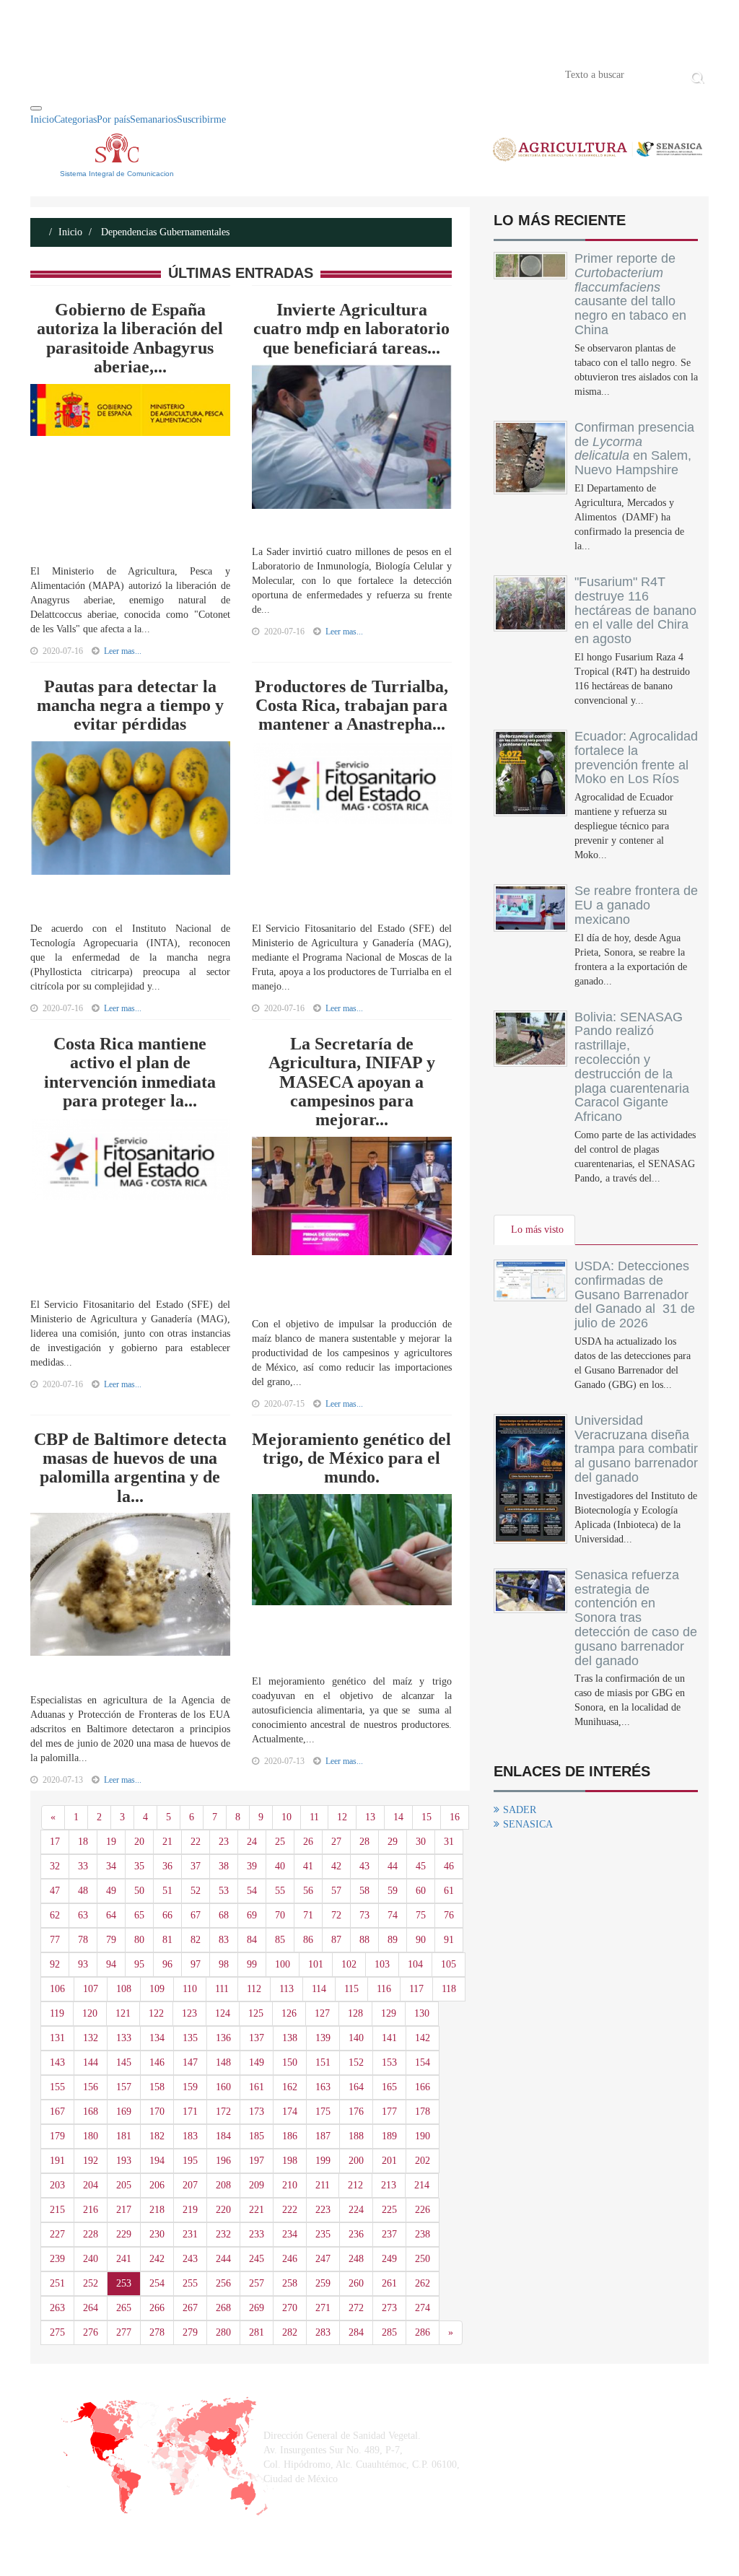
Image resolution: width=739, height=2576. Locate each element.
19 (111, 1842)
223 (323, 2210)
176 (356, 2112)
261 (389, 2283)
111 (222, 1989)
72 (336, 1915)
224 (356, 2210)
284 (356, 2332)
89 (393, 1940)
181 (124, 2136)
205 (124, 2185)
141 (389, 2038)
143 (57, 2062)
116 (384, 1989)
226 (423, 2210)
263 (57, 2308)
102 (349, 1964)
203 (57, 2185)
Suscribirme (201, 119)
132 (91, 2038)
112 (254, 1989)
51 (167, 1891)
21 (167, 1842)
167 (57, 2112)
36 (167, 1866)
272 (356, 2308)
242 (157, 2259)
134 (157, 2038)
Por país (113, 119)
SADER (520, 1810)
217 (124, 2210)
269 (257, 2308)
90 (421, 1940)
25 (280, 1842)
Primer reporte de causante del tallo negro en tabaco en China (630, 294)
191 (57, 2161)
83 (224, 1940)
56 (308, 1891)
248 (356, 2259)
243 (190, 2259)
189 (389, 2136)
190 (423, 2136)
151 (323, 2062)
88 (364, 1940)
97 (196, 1964)
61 (449, 1891)
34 (111, 1866)
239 (57, 2259)
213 (389, 2185)
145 (124, 2062)
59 (393, 1891)
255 (190, 2283)
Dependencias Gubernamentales (164, 232)
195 (190, 2161)
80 (139, 1940)
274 (423, 2308)
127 (322, 2013)
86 (308, 1940)
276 (91, 2332)
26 (308, 1842)
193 (124, 2161)
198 (290, 2161)
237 (389, 2234)
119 (57, 2013)
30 (421, 1842)
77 (55, 1940)
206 (157, 2185)
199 (323, 2161)
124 (223, 2013)
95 (139, 1964)
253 (124, 2283)
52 (196, 1891)
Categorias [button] (75, 119)
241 (124, 2259)
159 (190, 2087)
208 (223, 2185)
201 (389, 2161)
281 (257, 2332)
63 (83, 1915)
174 (290, 2112)
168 (91, 2112)
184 (223, 2136)
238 (423, 2234)
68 (224, 1915)
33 (83, 1866)
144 (91, 2062)
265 (124, 2308)
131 (57, 2038)
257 (257, 2283)
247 (323, 2259)
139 (323, 2038)
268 (223, 2308)
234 (290, 2234)
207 (190, 2185)
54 (252, 1891)
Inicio (52, 74)
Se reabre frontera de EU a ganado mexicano (636, 905)
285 (389, 2332)
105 (449, 1964)
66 (167, 1915)
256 (223, 2283)
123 (189, 2013)
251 (57, 2283)
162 (290, 2087)
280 (223, 2332)
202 (423, 2161)
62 (55, 1915)
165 (389, 2087)
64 (111, 1915)
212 (355, 2185)
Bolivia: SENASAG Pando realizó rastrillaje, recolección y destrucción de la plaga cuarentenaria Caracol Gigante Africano (632, 1067)
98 (224, 1964)
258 (290, 2283)
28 (364, 1842)
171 (190, 2112)
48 (83, 1891)
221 (257, 2210)
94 (111, 1964)
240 (91, 2259)
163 (323, 2087)
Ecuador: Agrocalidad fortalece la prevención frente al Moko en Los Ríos (636, 757)
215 (57, 2210)
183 (190, 2136)
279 (190, 2332)
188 (356, 2136)
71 (308, 1915)
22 (196, 1842)
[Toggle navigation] (36, 108)
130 (422, 2013)
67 (196, 1915)
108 (124, 1989)
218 (157, 2210)
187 (323, 2136)
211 (323, 2185)
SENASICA (528, 1824)
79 (111, 1940)
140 (356, 2038)
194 (157, 2161)
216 (91, 2210)
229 (124, 2234)
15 (427, 1817)
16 (455, 1817)
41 (308, 1866)
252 (91, 2283)
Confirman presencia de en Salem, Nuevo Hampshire (634, 449)
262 (423, 2283)
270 (290, 2308)
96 (167, 1964)
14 (398, 1817)
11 (314, 1817)
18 (83, 1842)
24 (252, 1842)
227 (57, 2234)
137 (257, 2038)
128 (355, 2013)
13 (370, 1817)
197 (257, 2161)
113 (287, 1989)
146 (157, 2062)
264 (91, 2308)
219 (190, 2210)
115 (351, 1989)
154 (423, 2062)
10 (287, 1817)
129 (389, 2013)
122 (156, 2013)
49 (111, 1891)
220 (223, 2210)
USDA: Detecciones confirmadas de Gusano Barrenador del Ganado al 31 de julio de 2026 (635, 1294)
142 (423, 2038)
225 (389, 2210)
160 (223, 2087)
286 (423, 2332)
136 (223, 2038)
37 (196, 1866)
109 (157, 1989)
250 (423, 2259)
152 (356, 2062)
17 (55, 1842)
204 (91, 2185)
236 (356, 2234)
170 (157, 2112)
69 (252, 1915)
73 (364, 1915)
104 (415, 1964)
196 (223, 2161)
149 (257, 2062)
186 (290, 2136)
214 (422, 2185)
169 (124, 2112)
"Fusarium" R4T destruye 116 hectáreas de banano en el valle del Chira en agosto (635, 610)
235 (323, 2234)
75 (421, 1915)
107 (91, 1989)
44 (393, 1866)
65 (139, 1915)
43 (364, 1866)
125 (256, 2013)
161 (257, 2087)
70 (280, 1915)
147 (190, 2062)
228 (91, 2234)
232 (223, 2234)
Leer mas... (123, 651)
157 (124, 2087)
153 (389, 2062)
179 (57, 2136)
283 (323, 2332)
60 (421, 1891)
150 (290, 2062)
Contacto (180, 74)
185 (257, 2136)
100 (283, 1964)
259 (323, 2283)
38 (224, 1866)
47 (55, 1891)
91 (449, 1940)
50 (139, 1891)
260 (356, 2283)
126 (289, 2013)
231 (190, 2234)
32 (55, 1866)
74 (393, 1915)
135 (190, 2038)
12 (342, 1817)
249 (389, 2259)
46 (449, 1866)
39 (252, 1866)
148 (223, 2062)
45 (421, 1866)
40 (280, 1866)
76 (449, 1915)
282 (290, 2332)
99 (252, 1964)
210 (290, 2185)
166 (423, 2087)
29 (393, 1842)
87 (336, 1940)
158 (157, 2087)
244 (223, 2259)
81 (167, 1940)
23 (224, 1842)
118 (449, 1989)
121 (123, 2013)
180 (91, 2136)
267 (190, 2308)
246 (290, 2259)
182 (157, 2136)
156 (91, 2087)
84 (252, 1940)
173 (257, 2112)
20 (139, 1842)
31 (449, 1842)
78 (83, 1940)
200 (356, 2161)
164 (356, 2087)
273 (389, 2308)
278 (157, 2332)
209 (257, 2185)
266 (157, 2308)
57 (336, 1891)
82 (196, 1940)
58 (364, 1891)
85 (280, 1940)
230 (157, 2234)
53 (224, 1891)
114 (319, 1989)
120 (90, 2013)
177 (389, 2112)
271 (323, 2308)
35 (139, 1866)
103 (382, 1964)
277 (124, 2332)
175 (323, 2112)
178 (423, 2112)
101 (316, 1964)
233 (257, 2234)
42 (336, 1866)
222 (290, 2210)
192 (91, 2161)
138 (290, 2038)
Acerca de (110, 74)
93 (83, 1964)
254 (157, 2283)
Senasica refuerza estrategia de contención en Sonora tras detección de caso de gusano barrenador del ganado (636, 1618)
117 (416, 1989)
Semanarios (153, 119)
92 (55, 1964)
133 (124, 2038)
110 (190, 1989)
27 (336, 1842)
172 (223, 2112)
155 (57, 2087)
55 (280, 1891)
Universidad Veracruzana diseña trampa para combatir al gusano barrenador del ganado (636, 1449)
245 (257, 2259)
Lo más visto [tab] (537, 1230)
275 (57, 2332)
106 (57, 1989)
